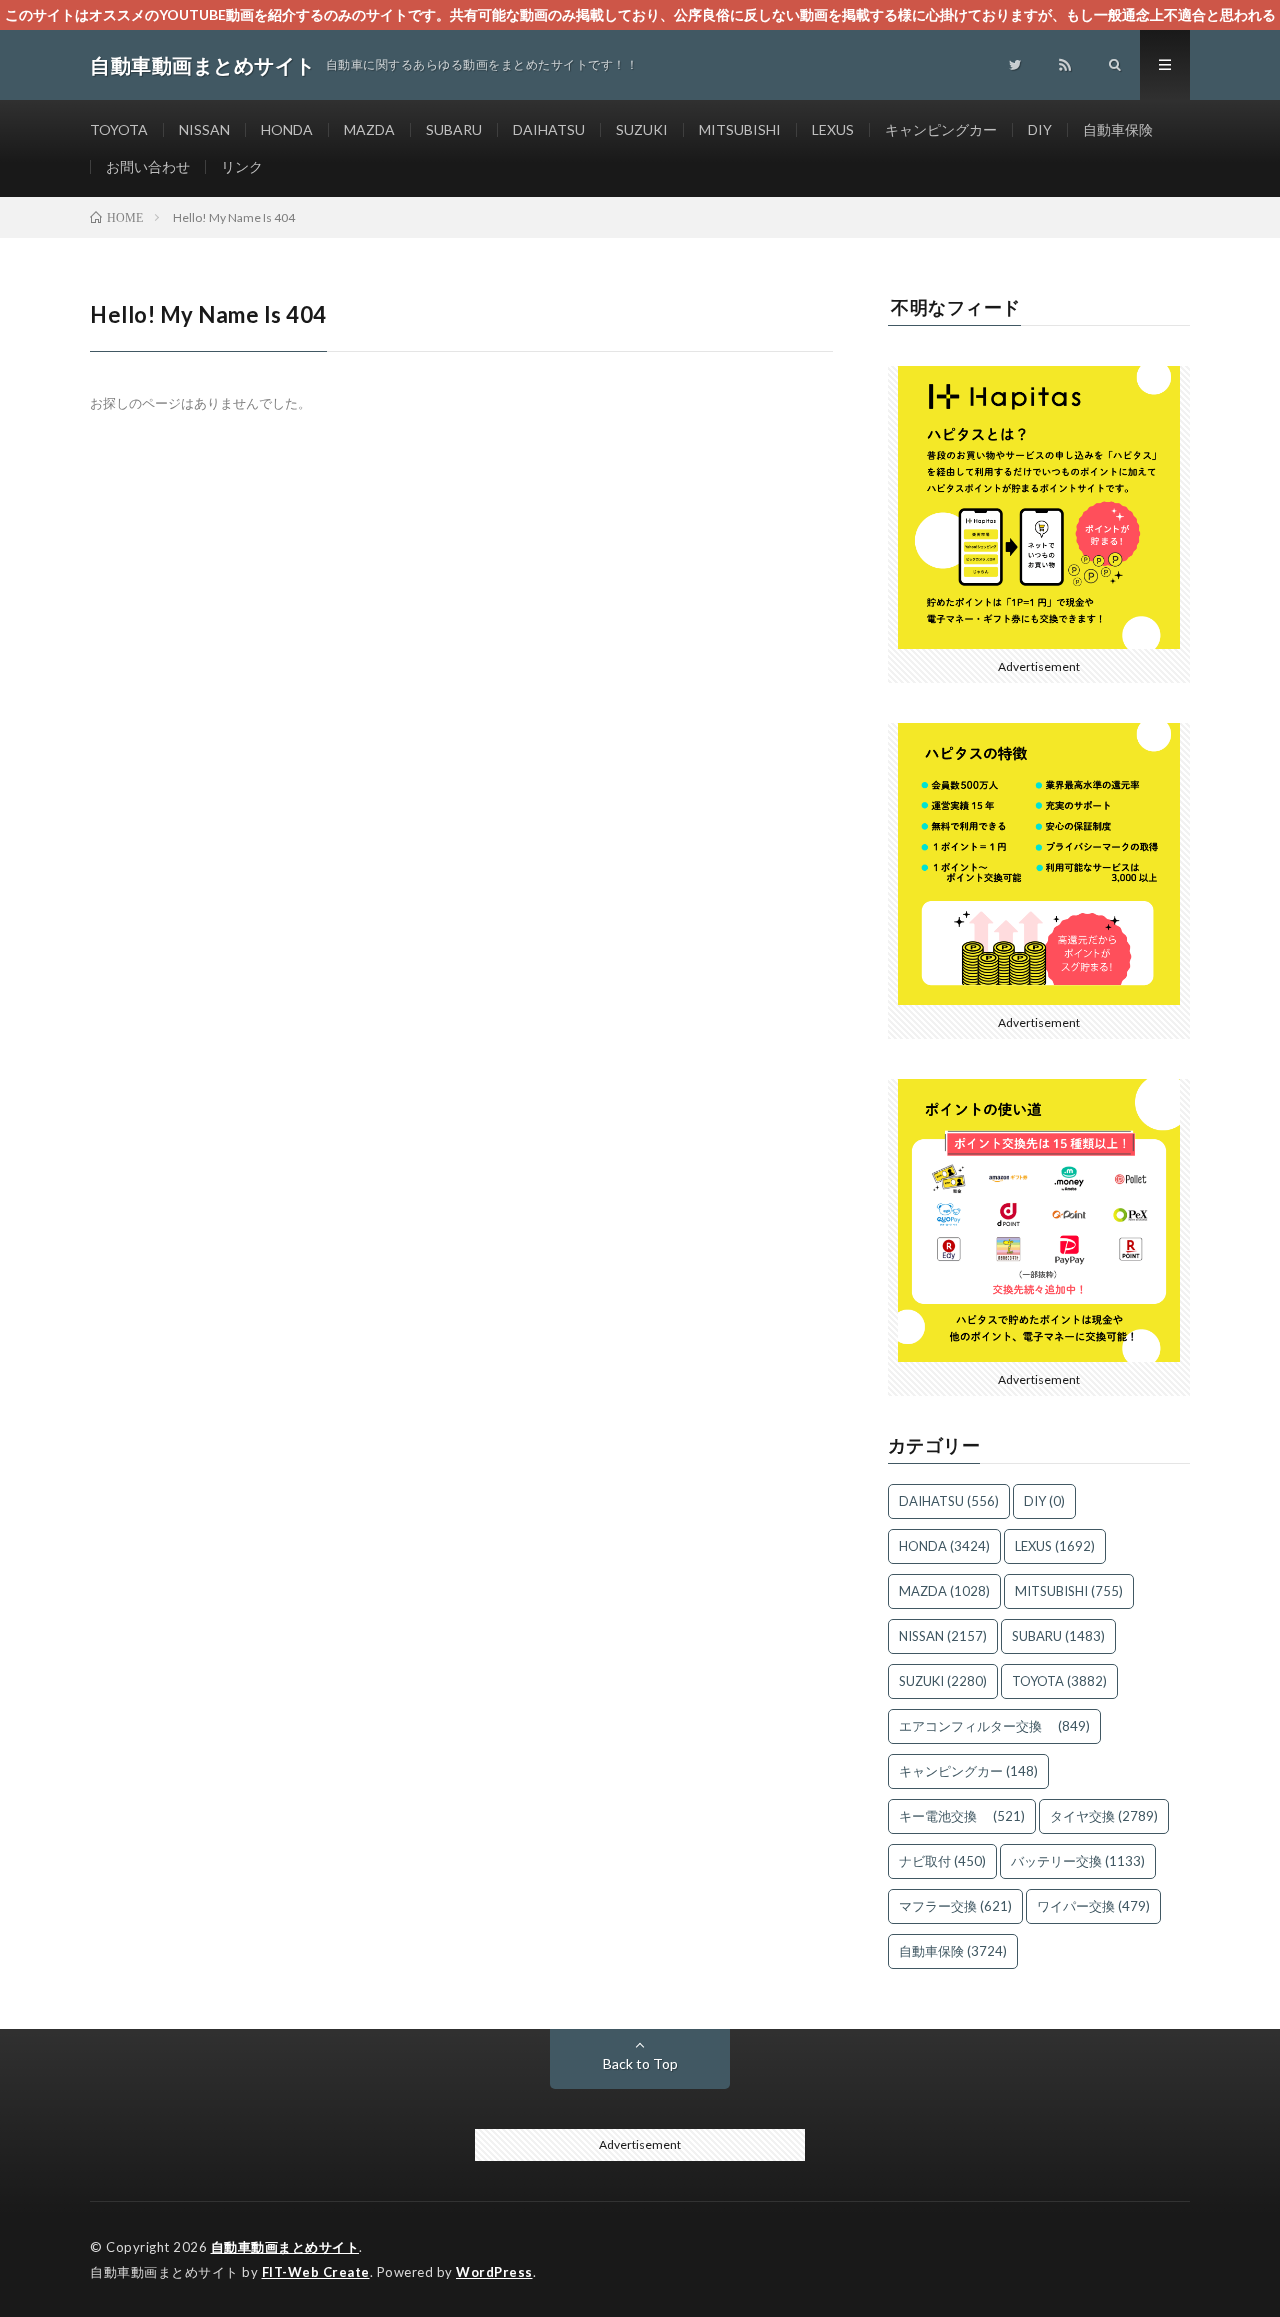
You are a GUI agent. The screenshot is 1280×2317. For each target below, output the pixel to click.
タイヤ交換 (1104, 1816)
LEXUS (833, 129)
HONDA (287, 129)
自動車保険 (1118, 129)
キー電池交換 (962, 1816)
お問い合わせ (148, 166)
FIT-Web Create (316, 2272)
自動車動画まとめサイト (285, 2247)
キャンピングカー (941, 129)
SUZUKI (642, 129)
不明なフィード (956, 307)
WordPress (494, 2272)
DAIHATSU (549, 129)
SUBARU (454, 129)
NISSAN (204, 129)
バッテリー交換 (1078, 1861)
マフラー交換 (955, 1906)
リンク (242, 166)
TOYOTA (119, 129)
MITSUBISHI (740, 129)
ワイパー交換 (1093, 1906)
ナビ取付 (942, 1861)
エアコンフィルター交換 (994, 1726)
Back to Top (640, 2063)
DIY (1040, 129)
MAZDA (369, 129)
